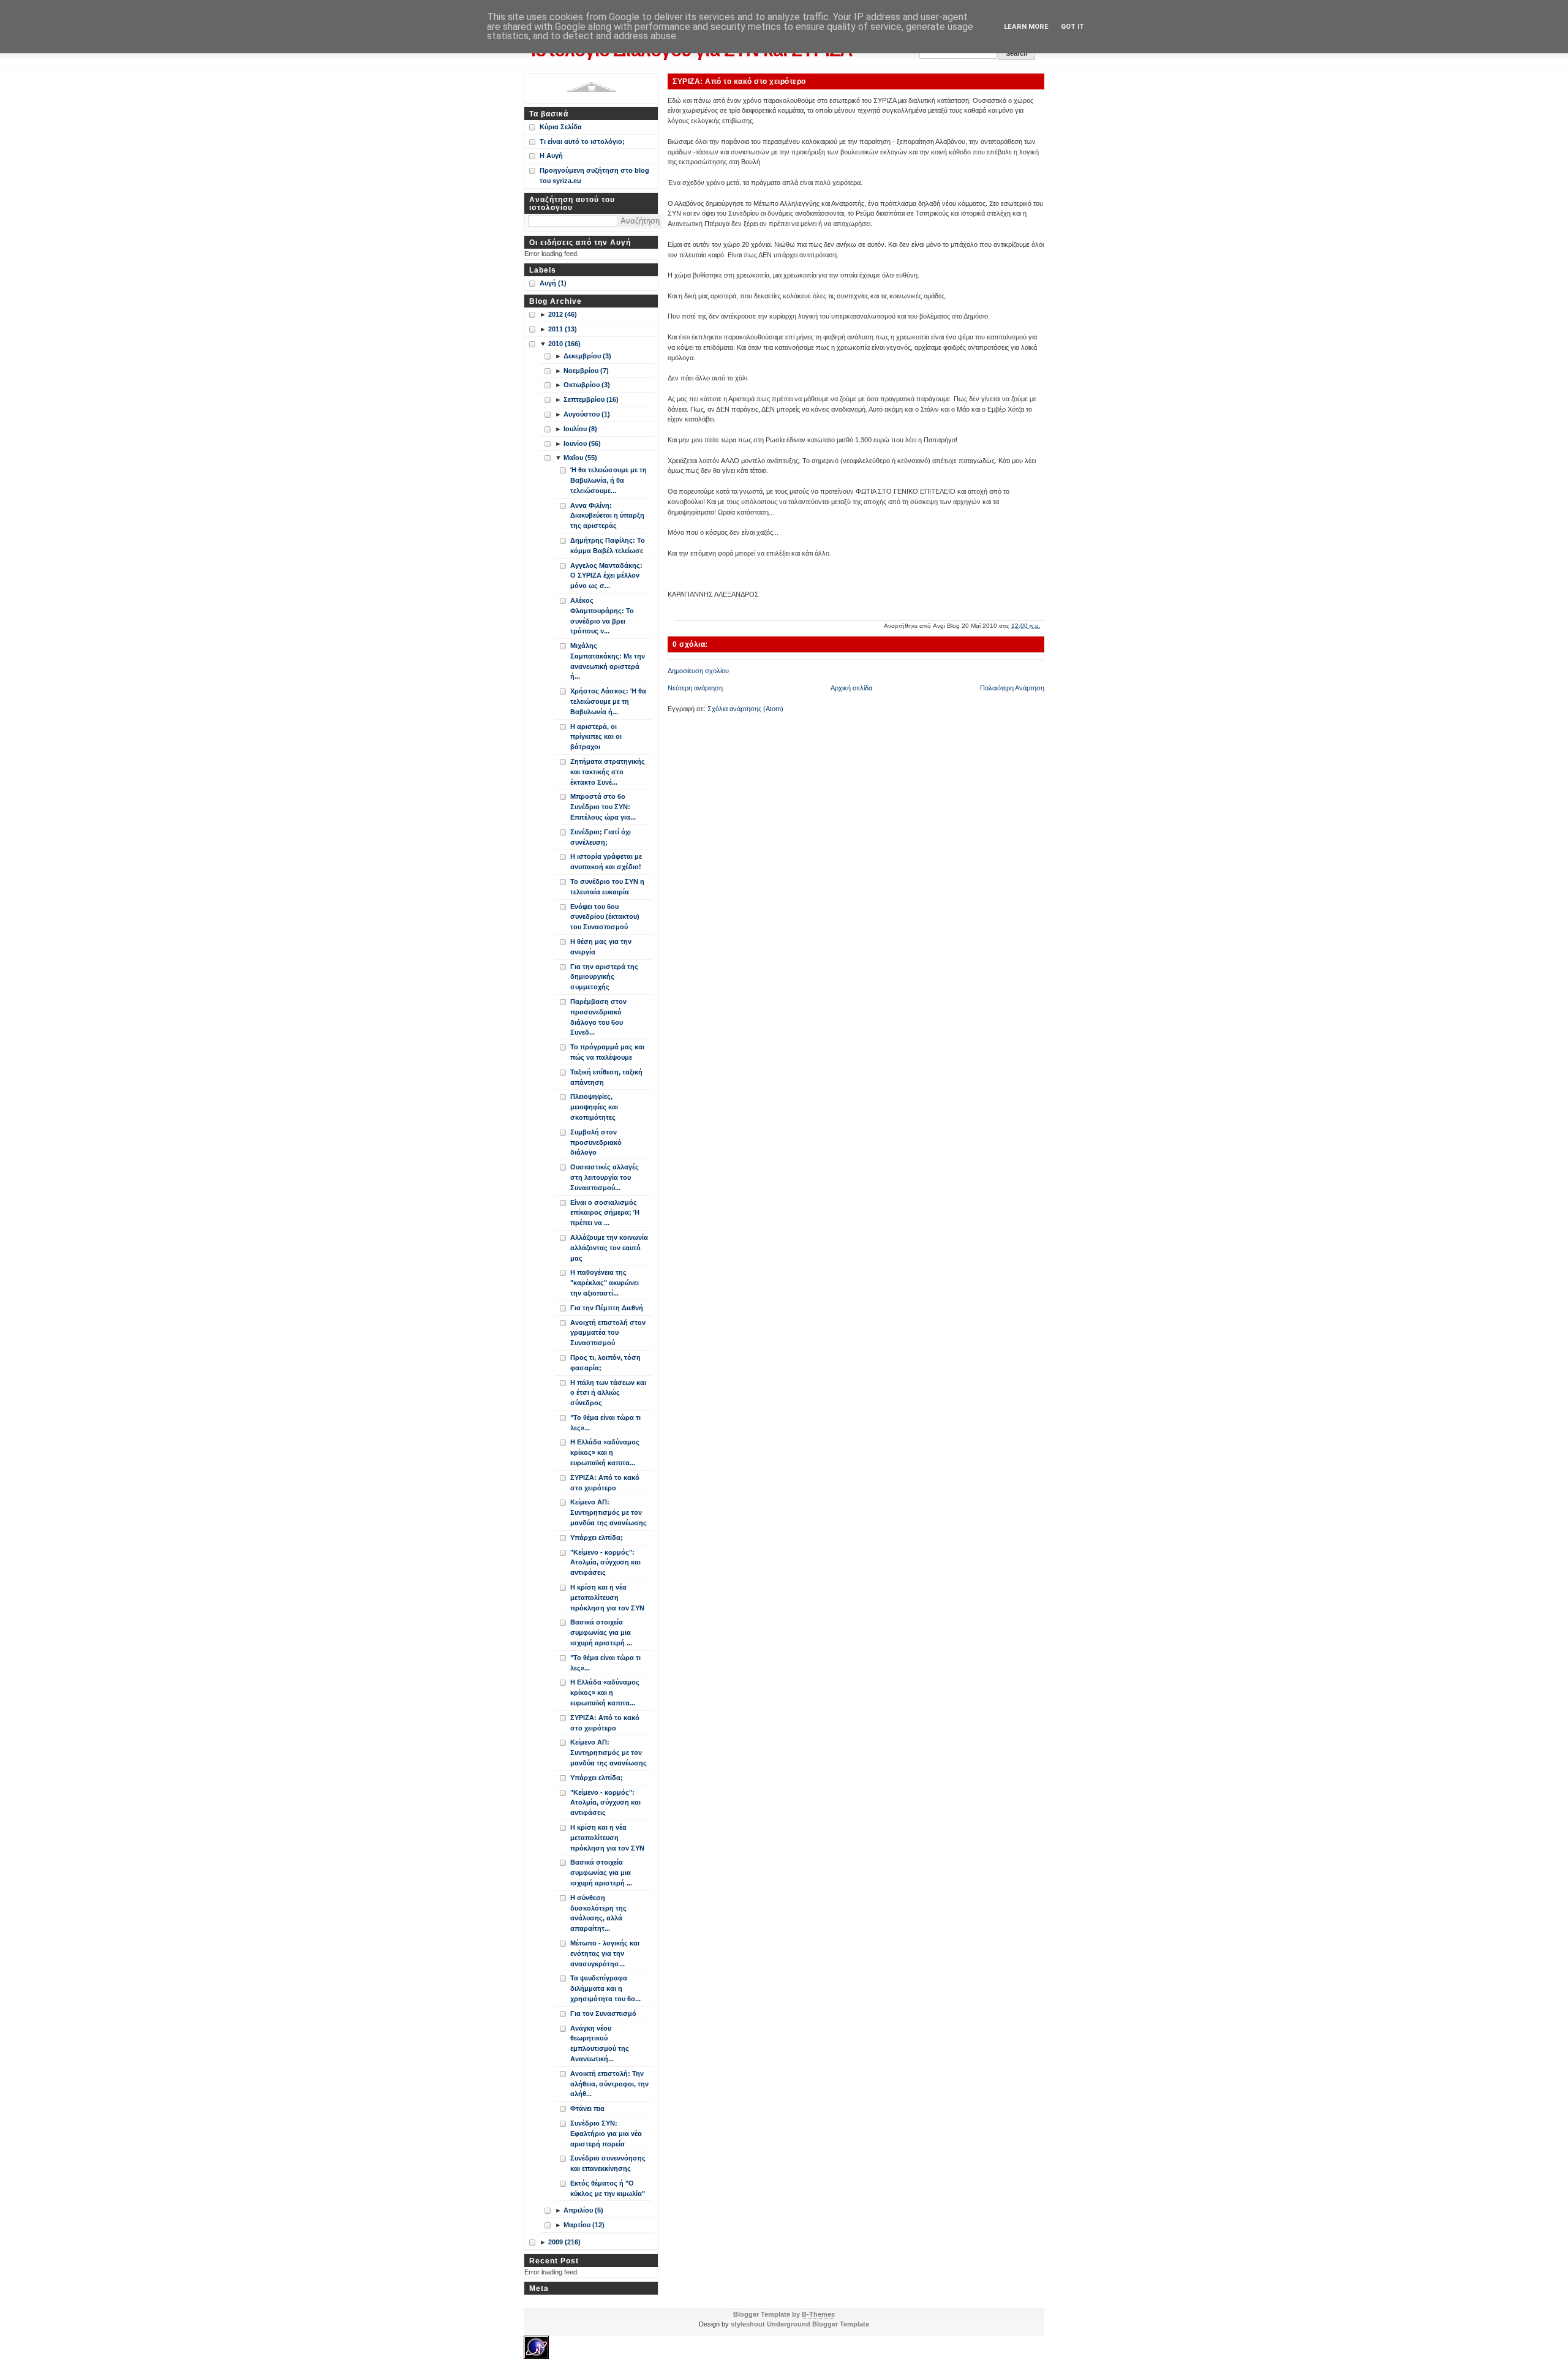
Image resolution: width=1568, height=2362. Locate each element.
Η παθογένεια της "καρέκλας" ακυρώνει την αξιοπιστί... (605, 1283)
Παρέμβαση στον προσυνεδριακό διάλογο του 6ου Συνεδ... (598, 1017)
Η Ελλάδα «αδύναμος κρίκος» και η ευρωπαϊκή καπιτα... (605, 1452)
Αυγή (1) (553, 283)
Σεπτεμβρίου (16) (591, 399)
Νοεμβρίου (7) (586, 371)
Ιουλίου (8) (580, 429)
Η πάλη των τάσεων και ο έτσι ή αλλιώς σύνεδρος (608, 1393)
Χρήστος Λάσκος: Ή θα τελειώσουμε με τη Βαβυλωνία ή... (608, 701)
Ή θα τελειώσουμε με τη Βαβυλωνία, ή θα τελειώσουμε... (609, 480)
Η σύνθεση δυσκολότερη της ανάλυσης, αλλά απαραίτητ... (598, 1913)
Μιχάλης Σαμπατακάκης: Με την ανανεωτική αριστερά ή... (608, 661)
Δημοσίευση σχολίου (698, 671)
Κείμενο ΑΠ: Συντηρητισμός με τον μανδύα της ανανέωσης (609, 1512)
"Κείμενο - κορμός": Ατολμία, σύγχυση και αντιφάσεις (605, 1563)
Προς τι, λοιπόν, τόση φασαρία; (605, 1363)
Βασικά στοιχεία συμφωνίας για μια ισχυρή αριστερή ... (601, 1632)
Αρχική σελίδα (851, 688)
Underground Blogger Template (818, 2324)
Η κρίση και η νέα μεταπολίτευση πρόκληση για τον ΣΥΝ (607, 1598)
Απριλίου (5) (583, 2210)
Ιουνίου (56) (582, 443)
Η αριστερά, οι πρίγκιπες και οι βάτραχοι (596, 737)
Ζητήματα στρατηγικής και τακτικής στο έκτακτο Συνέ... (608, 772)
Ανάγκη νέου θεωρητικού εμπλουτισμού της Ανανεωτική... (600, 2043)
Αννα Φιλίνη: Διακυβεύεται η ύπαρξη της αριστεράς (607, 516)
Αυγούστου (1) (587, 414)
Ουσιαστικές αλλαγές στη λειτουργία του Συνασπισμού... (605, 1177)
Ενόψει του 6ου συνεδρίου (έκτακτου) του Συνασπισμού (605, 917)
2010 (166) (564, 344)
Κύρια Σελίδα (561, 127)
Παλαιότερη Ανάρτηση (1012, 688)
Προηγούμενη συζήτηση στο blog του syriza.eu (594, 175)
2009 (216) (564, 2242)
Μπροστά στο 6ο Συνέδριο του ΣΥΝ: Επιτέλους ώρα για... (603, 807)
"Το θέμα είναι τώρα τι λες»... (605, 1423)
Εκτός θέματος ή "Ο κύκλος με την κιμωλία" (608, 2188)
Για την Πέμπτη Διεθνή (607, 1308)
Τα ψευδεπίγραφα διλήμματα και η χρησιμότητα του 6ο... (605, 1988)
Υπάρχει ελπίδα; (597, 1538)
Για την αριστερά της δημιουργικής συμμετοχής (604, 977)
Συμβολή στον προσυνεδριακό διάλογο (596, 1142)
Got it (1072, 27)
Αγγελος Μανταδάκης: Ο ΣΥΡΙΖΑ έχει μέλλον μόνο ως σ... (606, 576)
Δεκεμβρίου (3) (587, 356)
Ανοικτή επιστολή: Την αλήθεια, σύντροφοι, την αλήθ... (609, 2084)
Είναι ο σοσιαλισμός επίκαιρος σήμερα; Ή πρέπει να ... (605, 1213)
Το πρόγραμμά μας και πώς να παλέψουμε (607, 1052)
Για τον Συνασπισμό (603, 2013)
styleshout (748, 2324)
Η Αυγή (551, 156)
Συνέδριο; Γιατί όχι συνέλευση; (601, 837)
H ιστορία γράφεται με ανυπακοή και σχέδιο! (606, 862)
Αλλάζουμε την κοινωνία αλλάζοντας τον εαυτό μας (609, 1248)
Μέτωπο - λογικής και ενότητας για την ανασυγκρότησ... (605, 1953)
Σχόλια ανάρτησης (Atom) (745, 709)
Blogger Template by (784, 2314)
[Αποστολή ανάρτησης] (1043, 626)
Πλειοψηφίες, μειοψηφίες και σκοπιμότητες (594, 1107)
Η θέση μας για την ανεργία (601, 947)
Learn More (1026, 27)
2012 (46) (563, 314)
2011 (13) (563, 329)
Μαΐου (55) (580, 458)
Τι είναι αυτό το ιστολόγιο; (582, 141)
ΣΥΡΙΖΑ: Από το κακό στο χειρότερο (739, 81)
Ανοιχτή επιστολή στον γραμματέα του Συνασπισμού (608, 1333)
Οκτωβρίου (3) (587, 385)
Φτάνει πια (587, 2108)
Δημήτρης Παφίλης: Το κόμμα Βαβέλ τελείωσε (608, 545)
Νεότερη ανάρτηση (695, 688)
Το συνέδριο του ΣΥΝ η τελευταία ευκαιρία (607, 887)
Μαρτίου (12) (584, 2225)
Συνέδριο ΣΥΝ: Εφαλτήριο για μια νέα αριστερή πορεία (606, 2134)
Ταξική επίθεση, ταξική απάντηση (606, 1077)
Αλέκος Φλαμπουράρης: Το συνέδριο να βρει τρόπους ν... (602, 616)
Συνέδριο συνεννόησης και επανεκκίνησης (608, 2163)
